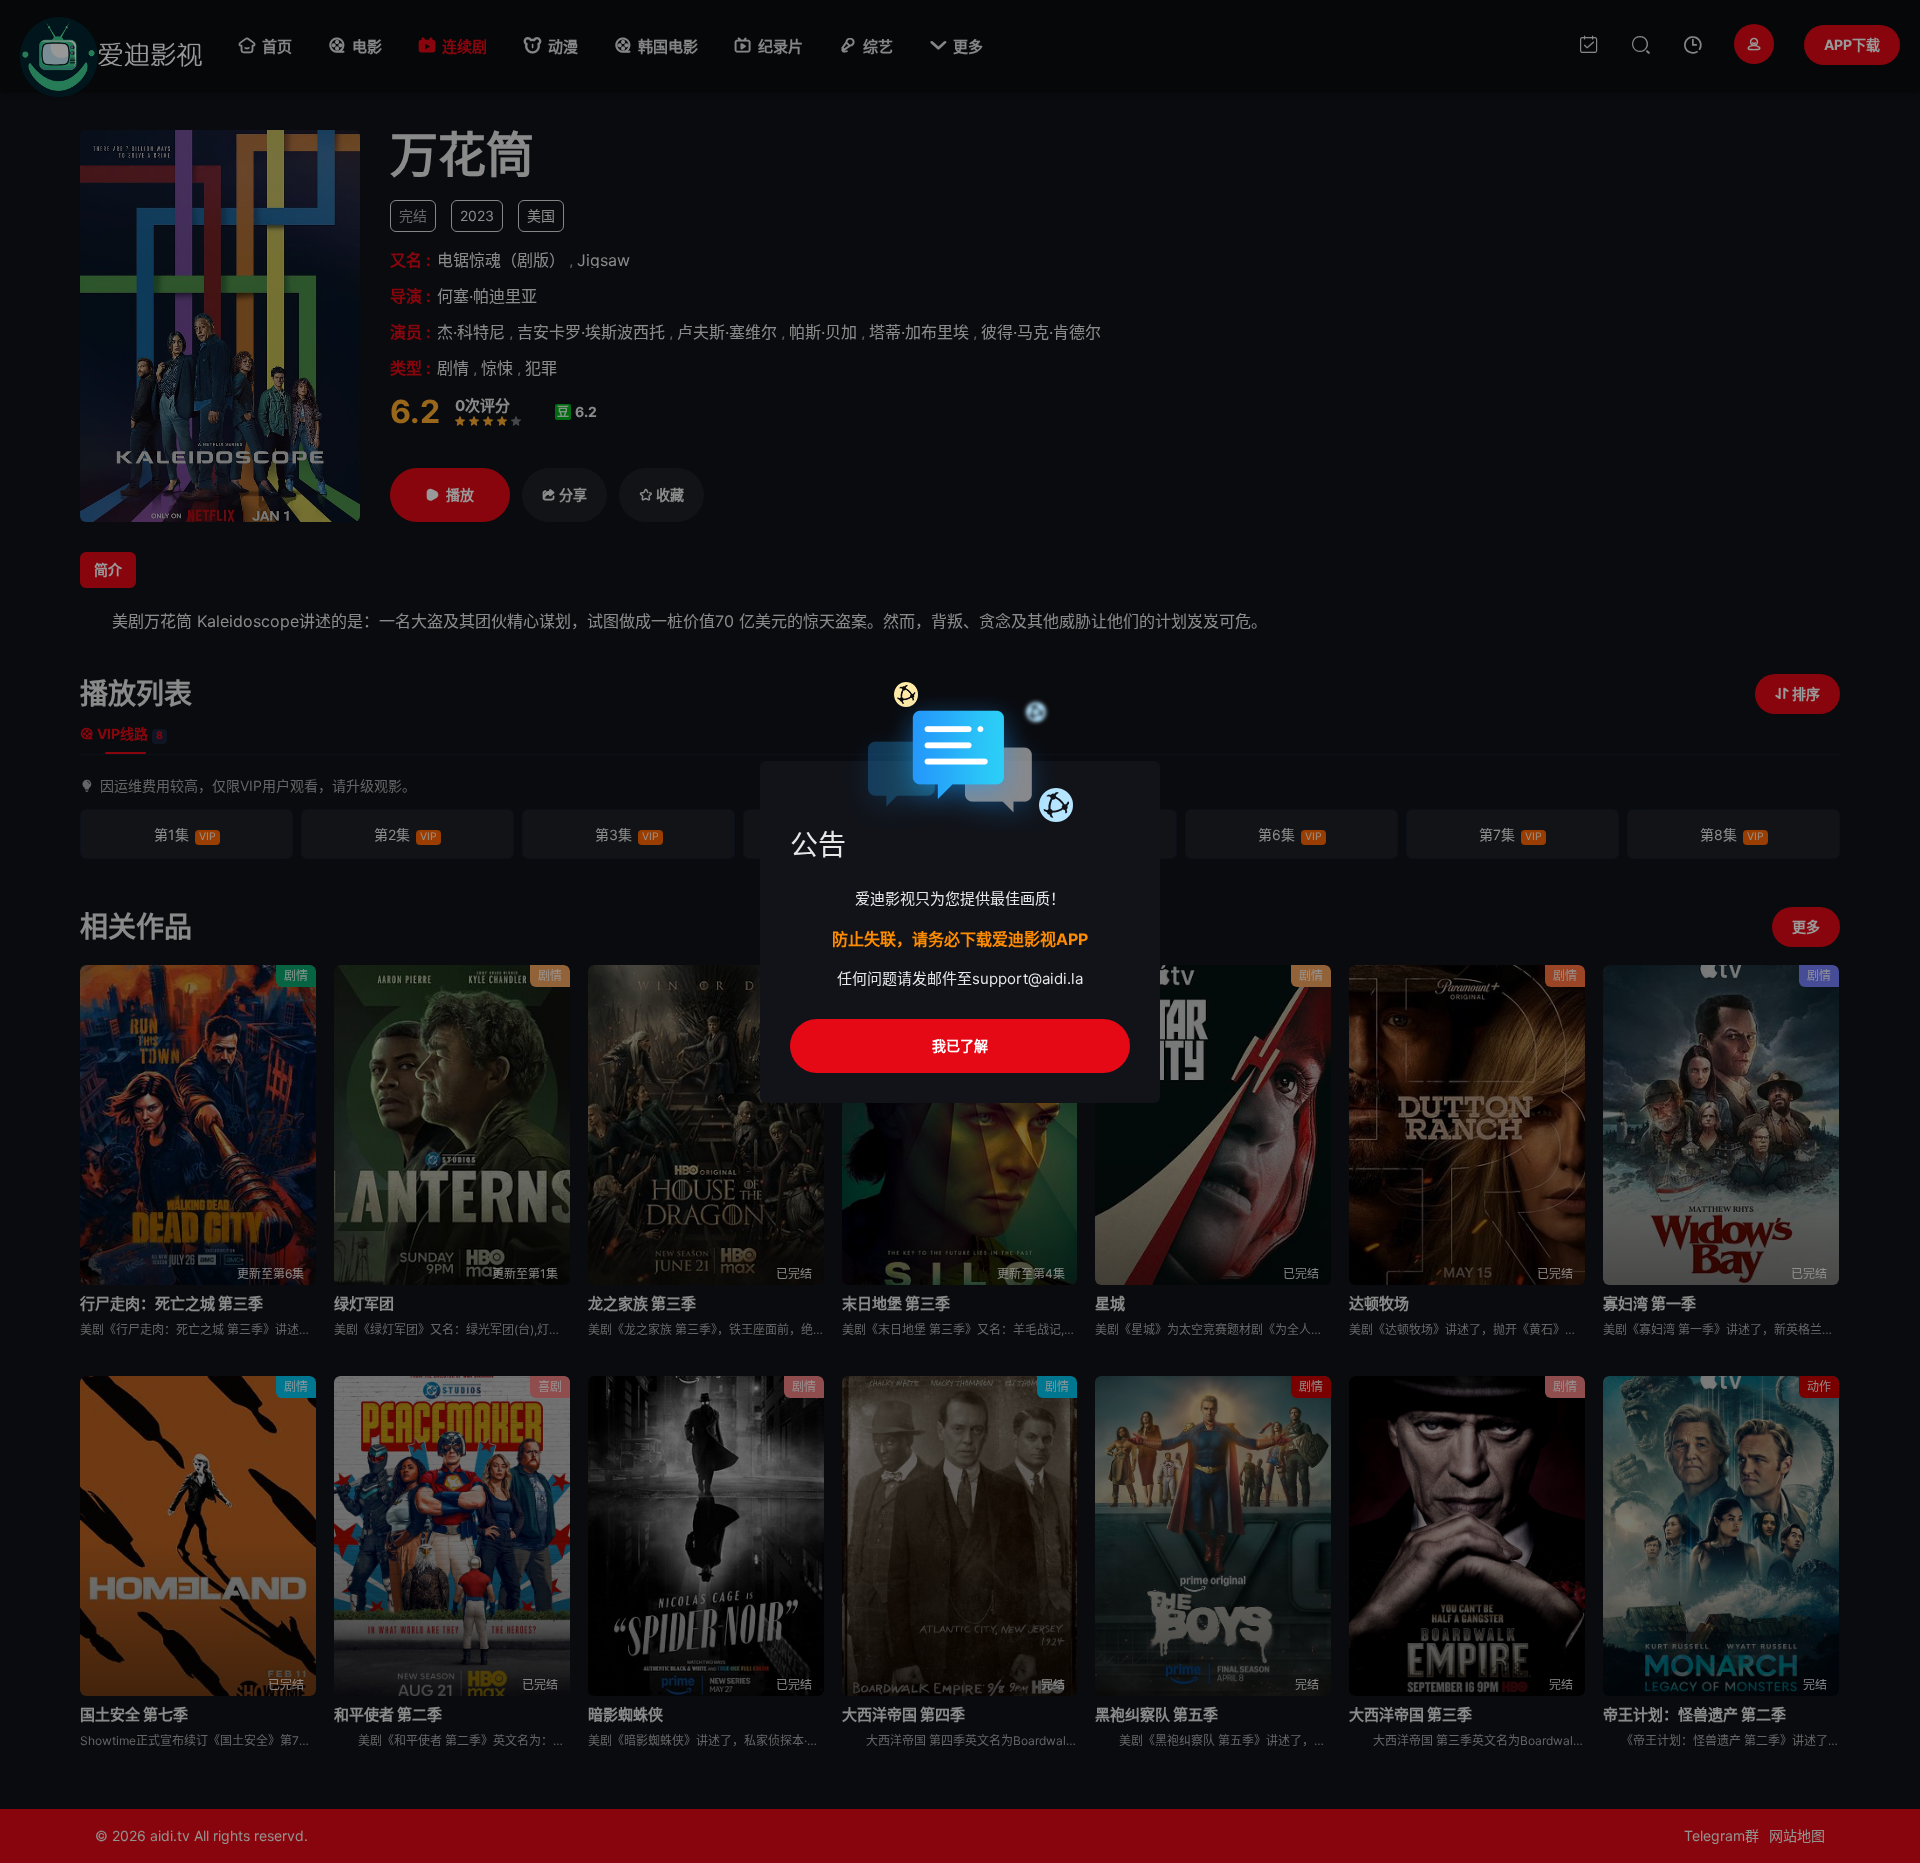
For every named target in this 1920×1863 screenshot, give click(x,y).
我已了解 (960, 1045)
